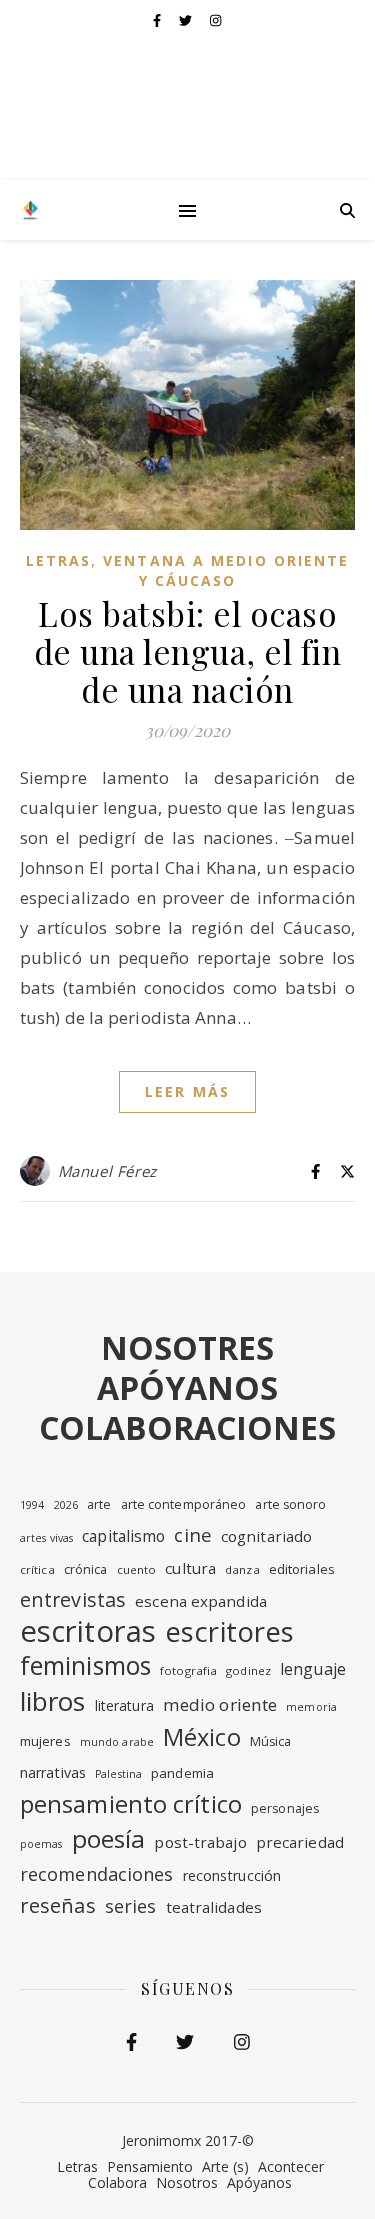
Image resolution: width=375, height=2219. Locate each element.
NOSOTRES (187, 1347)
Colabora (117, 2182)
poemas (41, 1844)
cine (192, 1535)
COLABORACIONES (187, 1427)
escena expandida (201, 1601)
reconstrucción (232, 1875)
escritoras (88, 1631)
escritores (229, 1632)
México (202, 1737)
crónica (86, 1569)
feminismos (85, 1666)
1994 (32, 1505)
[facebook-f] (158, 20)
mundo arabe (117, 1742)
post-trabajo (200, 1842)
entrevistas (73, 1599)
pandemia (182, 1773)
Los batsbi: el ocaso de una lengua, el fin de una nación (188, 651)
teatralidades (214, 1907)
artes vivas (46, 1538)
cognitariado (266, 1536)
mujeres (45, 1741)
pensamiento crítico (131, 1804)
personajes (285, 1808)
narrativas (53, 1772)
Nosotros (187, 2182)
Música (271, 1741)
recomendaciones (97, 1874)
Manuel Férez (107, 1171)
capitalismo (123, 1536)
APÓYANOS (187, 1387)
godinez (248, 1670)
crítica (37, 1569)
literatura (124, 1705)
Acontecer (291, 2166)
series (131, 1906)
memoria (311, 1707)
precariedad (300, 1842)
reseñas (58, 1905)
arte (99, 1504)
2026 (66, 1505)
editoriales (302, 1569)
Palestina (118, 1774)
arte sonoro (290, 1504)
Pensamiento (150, 2166)
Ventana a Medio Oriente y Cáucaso (226, 570)
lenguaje (313, 1669)
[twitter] (187, 20)
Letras (59, 560)
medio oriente (220, 1704)
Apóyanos (259, 2182)
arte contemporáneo (184, 1504)
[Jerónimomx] (30, 210)
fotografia (188, 1670)
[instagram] (215, 20)
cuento (137, 1569)
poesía (109, 1839)
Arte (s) (225, 2166)
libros (53, 1701)
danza (242, 1569)
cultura (190, 1568)
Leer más (187, 1091)
